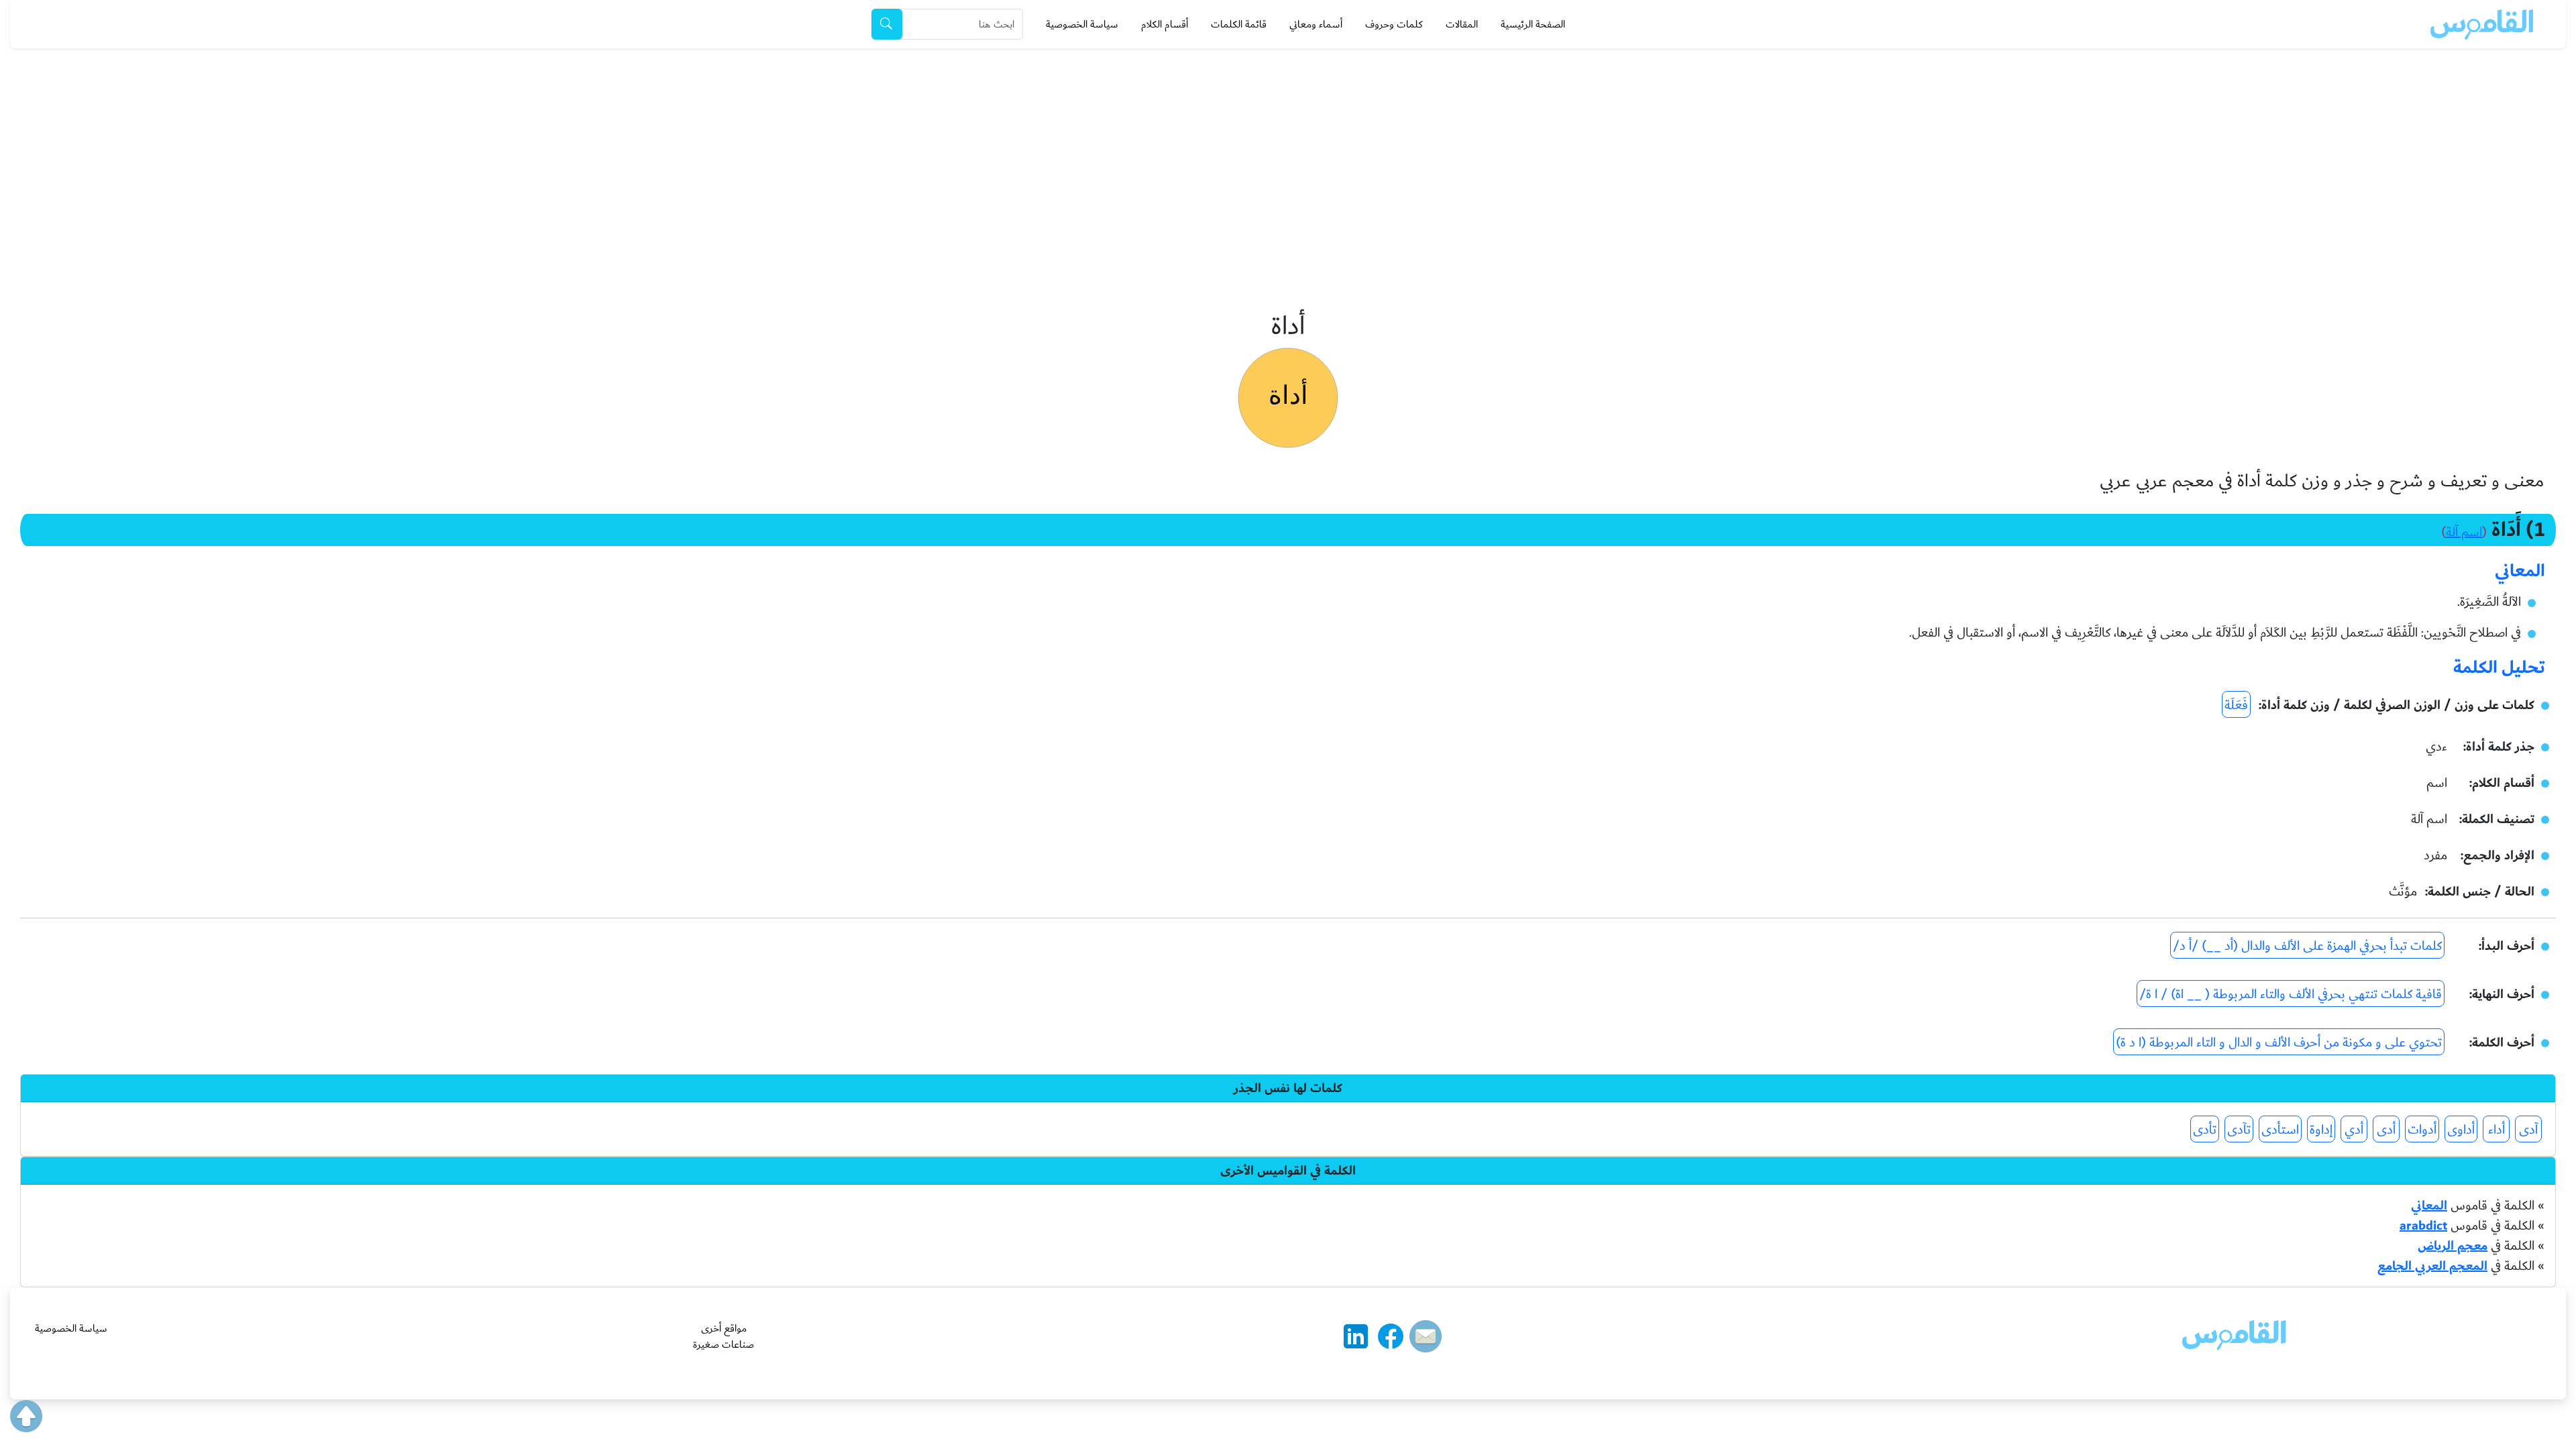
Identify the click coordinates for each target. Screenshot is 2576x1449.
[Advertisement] (1288, 149)
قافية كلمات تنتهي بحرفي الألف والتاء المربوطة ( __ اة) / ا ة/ (2291, 994)
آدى (2528, 1130)
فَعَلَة (2236, 705)
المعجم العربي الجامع (2432, 1266)
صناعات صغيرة (723, 1344)
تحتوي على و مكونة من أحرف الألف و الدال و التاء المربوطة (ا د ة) (2279, 1042)
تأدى (2205, 1130)
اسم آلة (2464, 532)
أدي (2354, 1130)
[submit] (887, 24)
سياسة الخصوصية (1082, 24)
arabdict (2423, 1226)
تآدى (2239, 1130)
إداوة (2321, 1130)
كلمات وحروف (1394, 24)
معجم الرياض (2453, 1246)
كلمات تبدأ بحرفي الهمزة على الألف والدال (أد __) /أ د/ (2307, 946)
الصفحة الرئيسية (1533, 24)
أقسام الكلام (1165, 24)
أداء (2497, 1130)
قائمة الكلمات (1239, 24)
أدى (2386, 1130)
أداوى (2461, 1130)
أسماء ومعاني (1316, 24)
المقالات (1462, 24)
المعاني (2429, 1205)
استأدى (2280, 1130)
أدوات (2422, 1130)
